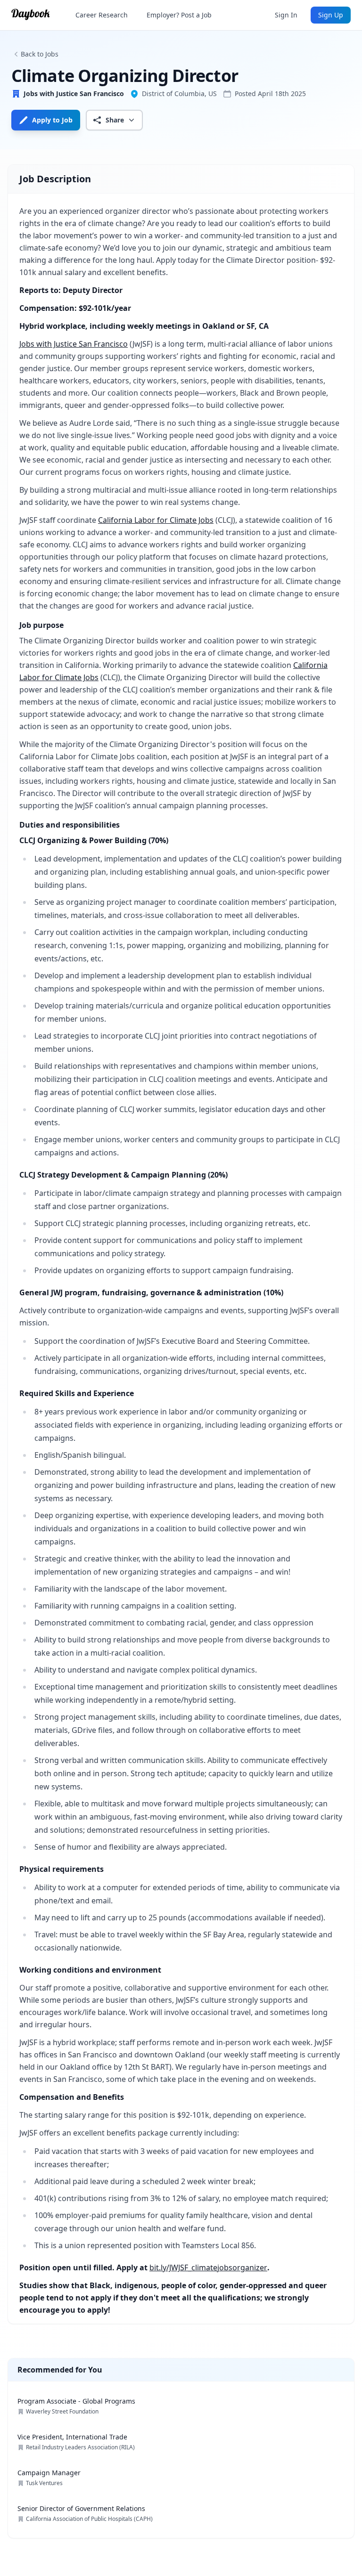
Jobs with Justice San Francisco (74, 344)
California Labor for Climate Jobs (156, 520)
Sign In (286, 15)
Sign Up (331, 15)
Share (115, 120)
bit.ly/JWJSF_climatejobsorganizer (208, 2267)
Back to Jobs (40, 54)
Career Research (102, 15)
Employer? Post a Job (179, 15)
